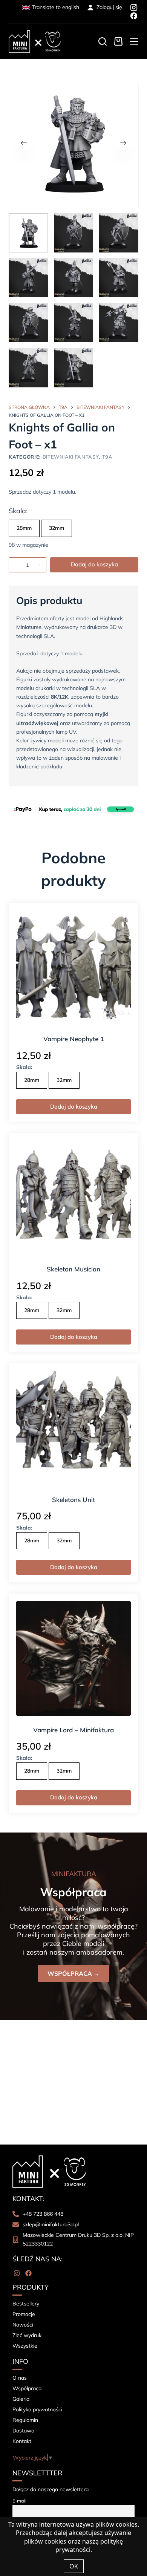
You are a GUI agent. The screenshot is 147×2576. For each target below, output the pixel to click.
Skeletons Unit (73, 1500)
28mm (24, 528)
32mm (57, 528)
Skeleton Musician (73, 1269)
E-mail (19, 2501)
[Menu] (134, 41)
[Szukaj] (103, 41)
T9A (107, 457)
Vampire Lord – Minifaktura (73, 1730)
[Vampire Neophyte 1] (73, 968)
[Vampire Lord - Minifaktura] (73, 1658)
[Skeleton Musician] (73, 1198)
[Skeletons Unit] (73, 1428)
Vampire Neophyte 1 (74, 1039)
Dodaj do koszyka (94, 564)
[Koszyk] (118, 41)
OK (74, 2566)
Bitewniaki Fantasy (71, 457)
